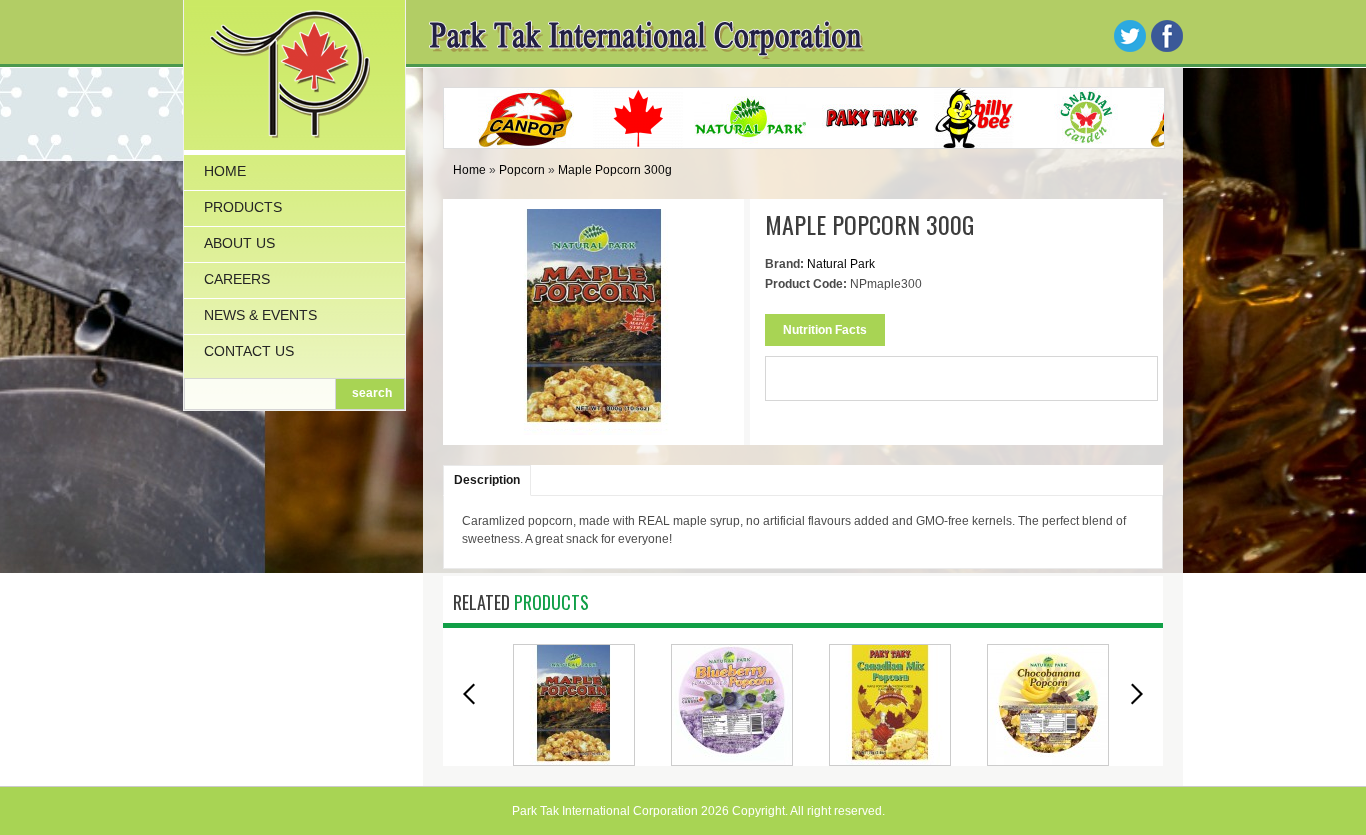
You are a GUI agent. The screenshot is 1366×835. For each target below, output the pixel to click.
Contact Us (249, 351)
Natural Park (841, 264)
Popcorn (522, 170)
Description (487, 480)
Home (225, 171)
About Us (239, 243)
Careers (237, 279)
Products (243, 207)
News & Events (260, 315)
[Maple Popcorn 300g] (594, 425)
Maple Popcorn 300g (615, 170)
